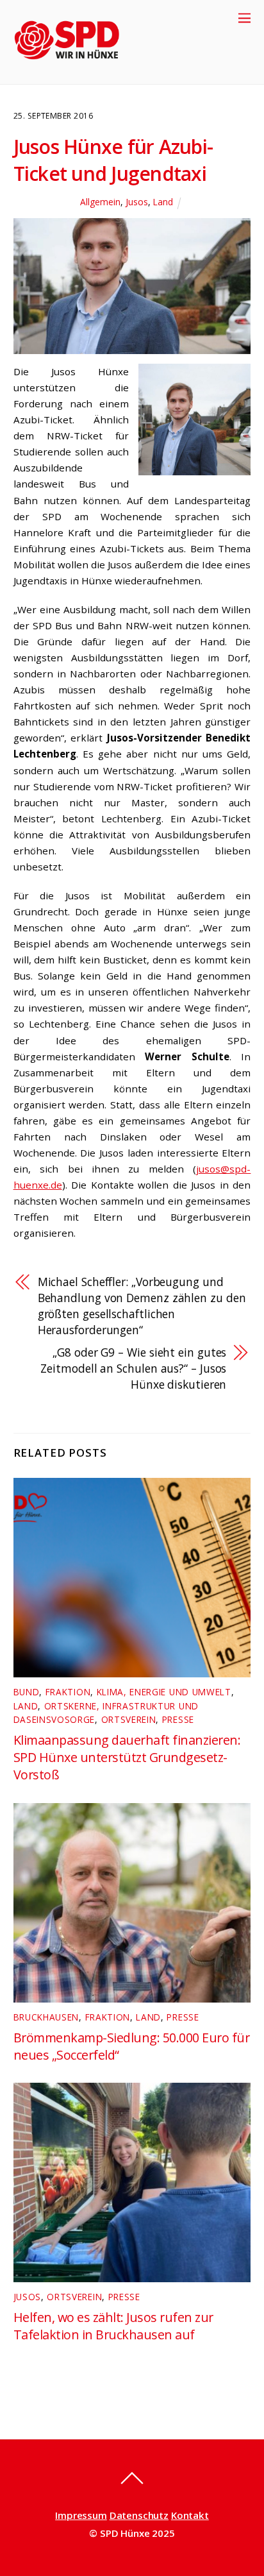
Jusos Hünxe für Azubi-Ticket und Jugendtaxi (113, 160)
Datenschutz (139, 2515)
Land (163, 202)
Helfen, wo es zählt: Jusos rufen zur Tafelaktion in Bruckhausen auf (113, 2326)
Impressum (81, 2515)
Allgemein (100, 202)
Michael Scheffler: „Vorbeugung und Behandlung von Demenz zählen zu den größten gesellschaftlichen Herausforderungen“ (142, 1306)
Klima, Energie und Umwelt (164, 1692)
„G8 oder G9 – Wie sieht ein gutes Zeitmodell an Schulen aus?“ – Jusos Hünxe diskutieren (133, 1368)
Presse (178, 1719)
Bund (27, 1692)
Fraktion (68, 1692)
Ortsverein (129, 1719)
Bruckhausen (46, 2017)
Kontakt (190, 2515)
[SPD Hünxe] (76, 68)
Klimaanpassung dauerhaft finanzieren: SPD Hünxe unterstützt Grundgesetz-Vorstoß (127, 1757)
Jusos (137, 202)
